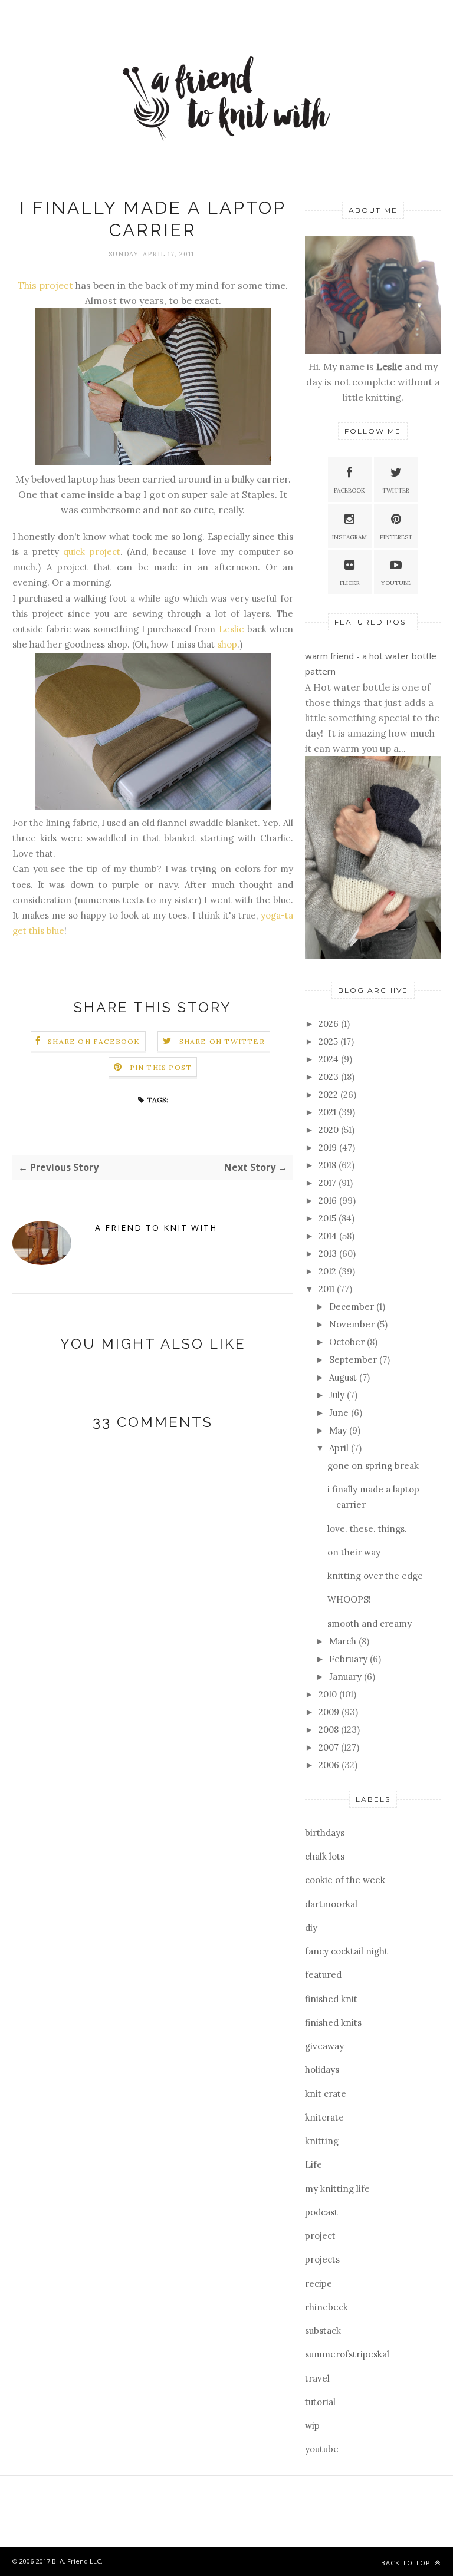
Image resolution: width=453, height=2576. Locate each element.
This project (45, 285)
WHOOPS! (349, 1599)
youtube (322, 2449)
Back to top (407, 2563)
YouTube (396, 583)
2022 (329, 1094)
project (320, 2236)
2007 (330, 1747)
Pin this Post (161, 1067)
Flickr (350, 583)
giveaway (324, 2046)
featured (323, 1975)
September (354, 1360)
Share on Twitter (222, 1041)
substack (323, 2331)
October (348, 1342)
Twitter (396, 491)
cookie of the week (345, 1880)
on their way (354, 1552)
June (340, 1413)
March (344, 1641)
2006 (330, 1765)
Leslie (232, 629)
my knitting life (337, 2189)
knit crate (326, 2094)
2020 (330, 1130)
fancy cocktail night (347, 1951)
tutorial (320, 2402)
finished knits (333, 2022)
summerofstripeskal (347, 2354)
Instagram (349, 537)
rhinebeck (326, 2307)
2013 (329, 1254)
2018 (329, 1165)
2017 (329, 1183)
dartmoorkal (331, 1904)
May (339, 1430)
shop (227, 644)
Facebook (349, 491)
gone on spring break (373, 1466)
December (353, 1307)
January (347, 1677)
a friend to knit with (156, 1228)
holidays (322, 2070)
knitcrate (324, 2117)
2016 (329, 1201)
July (338, 1395)
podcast (321, 2212)
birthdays (325, 1833)
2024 (330, 1059)
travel (317, 2378)
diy (311, 1928)
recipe (319, 2283)
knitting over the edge (375, 1576)
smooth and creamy (370, 1624)
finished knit (331, 1999)
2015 (329, 1218)
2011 (328, 1289)
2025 (329, 1041)
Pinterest (396, 537)
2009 (330, 1712)
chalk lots (325, 1856)
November (353, 1324)
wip (312, 2425)
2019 (329, 1147)
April (340, 1448)
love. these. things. (367, 1529)
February (349, 1659)
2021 (329, 1112)
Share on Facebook (94, 1041)
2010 (329, 1694)
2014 (329, 1236)
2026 (330, 1024)
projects (322, 2259)
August (344, 1377)
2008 (330, 1730)
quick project (91, 552)
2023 (330, 1077)
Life (314, 2164)
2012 (329, 1271)
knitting (322, 2141)
